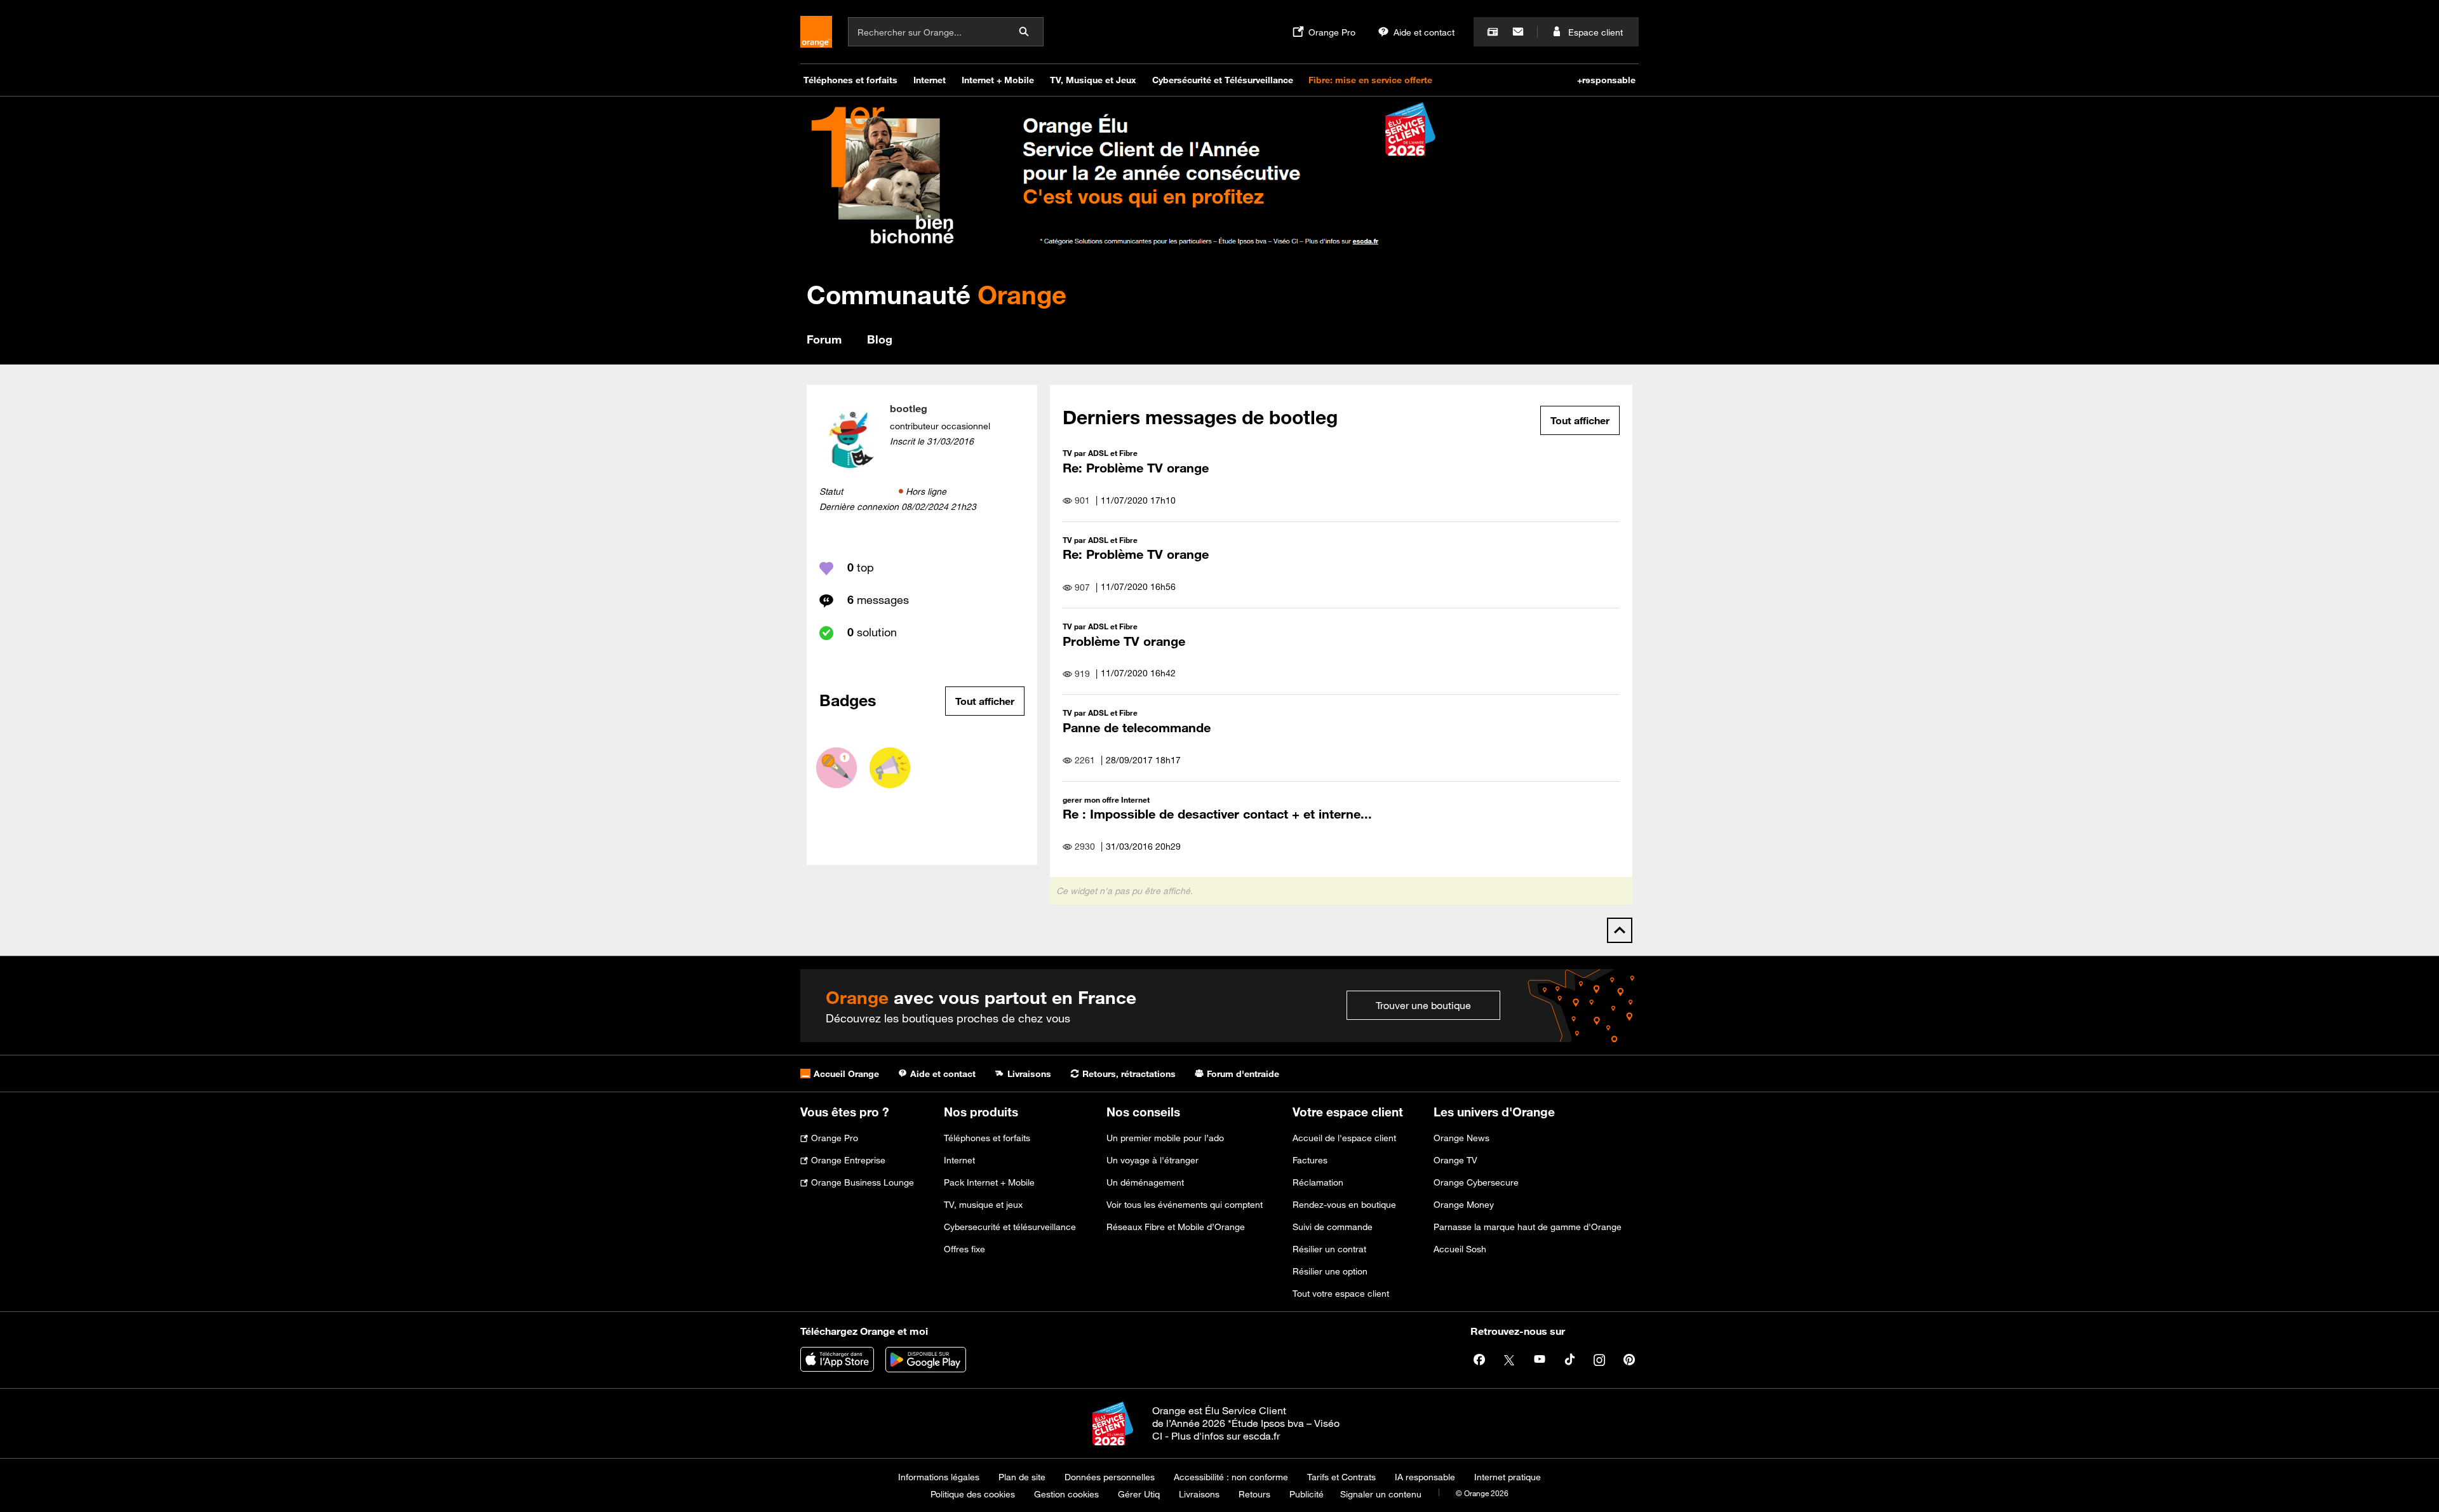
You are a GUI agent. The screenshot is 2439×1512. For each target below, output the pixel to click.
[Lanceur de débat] (890, 768)
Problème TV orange (1124, 641)
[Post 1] (837, 768)
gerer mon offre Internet (1106, 799)
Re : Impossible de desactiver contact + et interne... (1217, 814)
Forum (824, 339)
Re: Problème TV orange (1136, 468)
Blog (880, 339)
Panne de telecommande (1137, 727)
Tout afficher (985, 701)
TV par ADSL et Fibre (1100, 453)
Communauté (937, 294)
